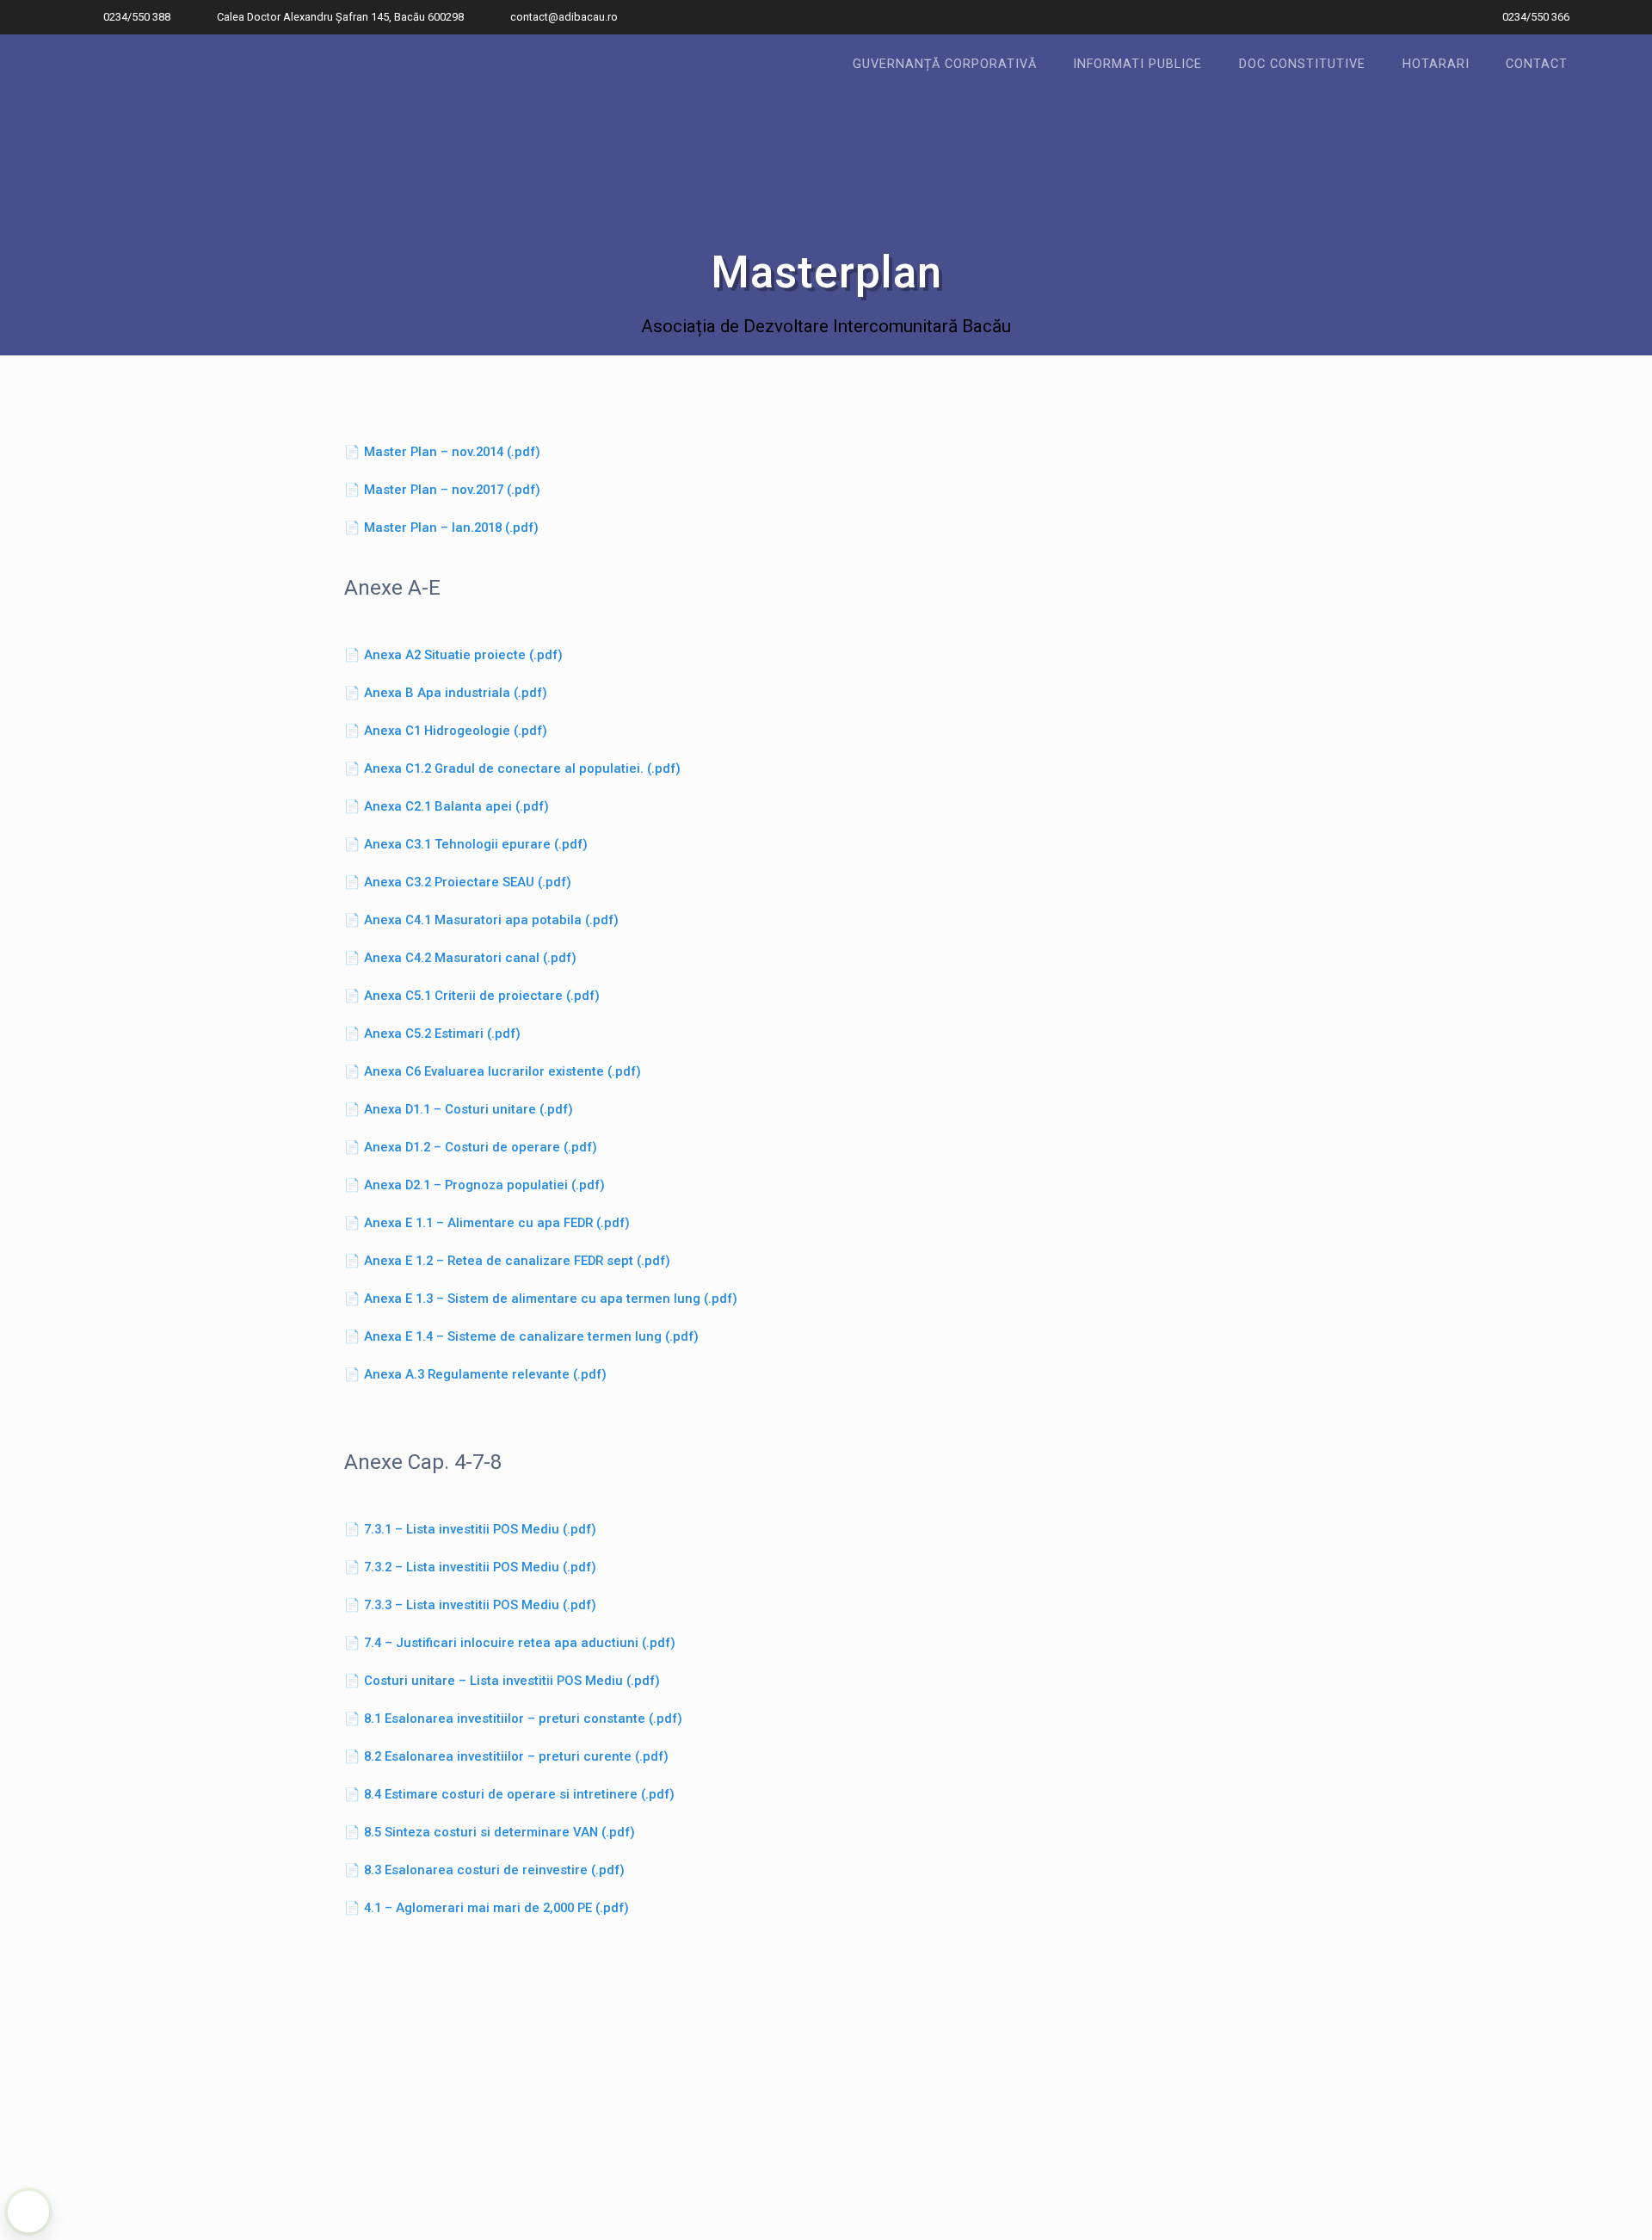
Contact (1537, 64)
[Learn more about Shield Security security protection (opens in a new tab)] (28, 2212)
